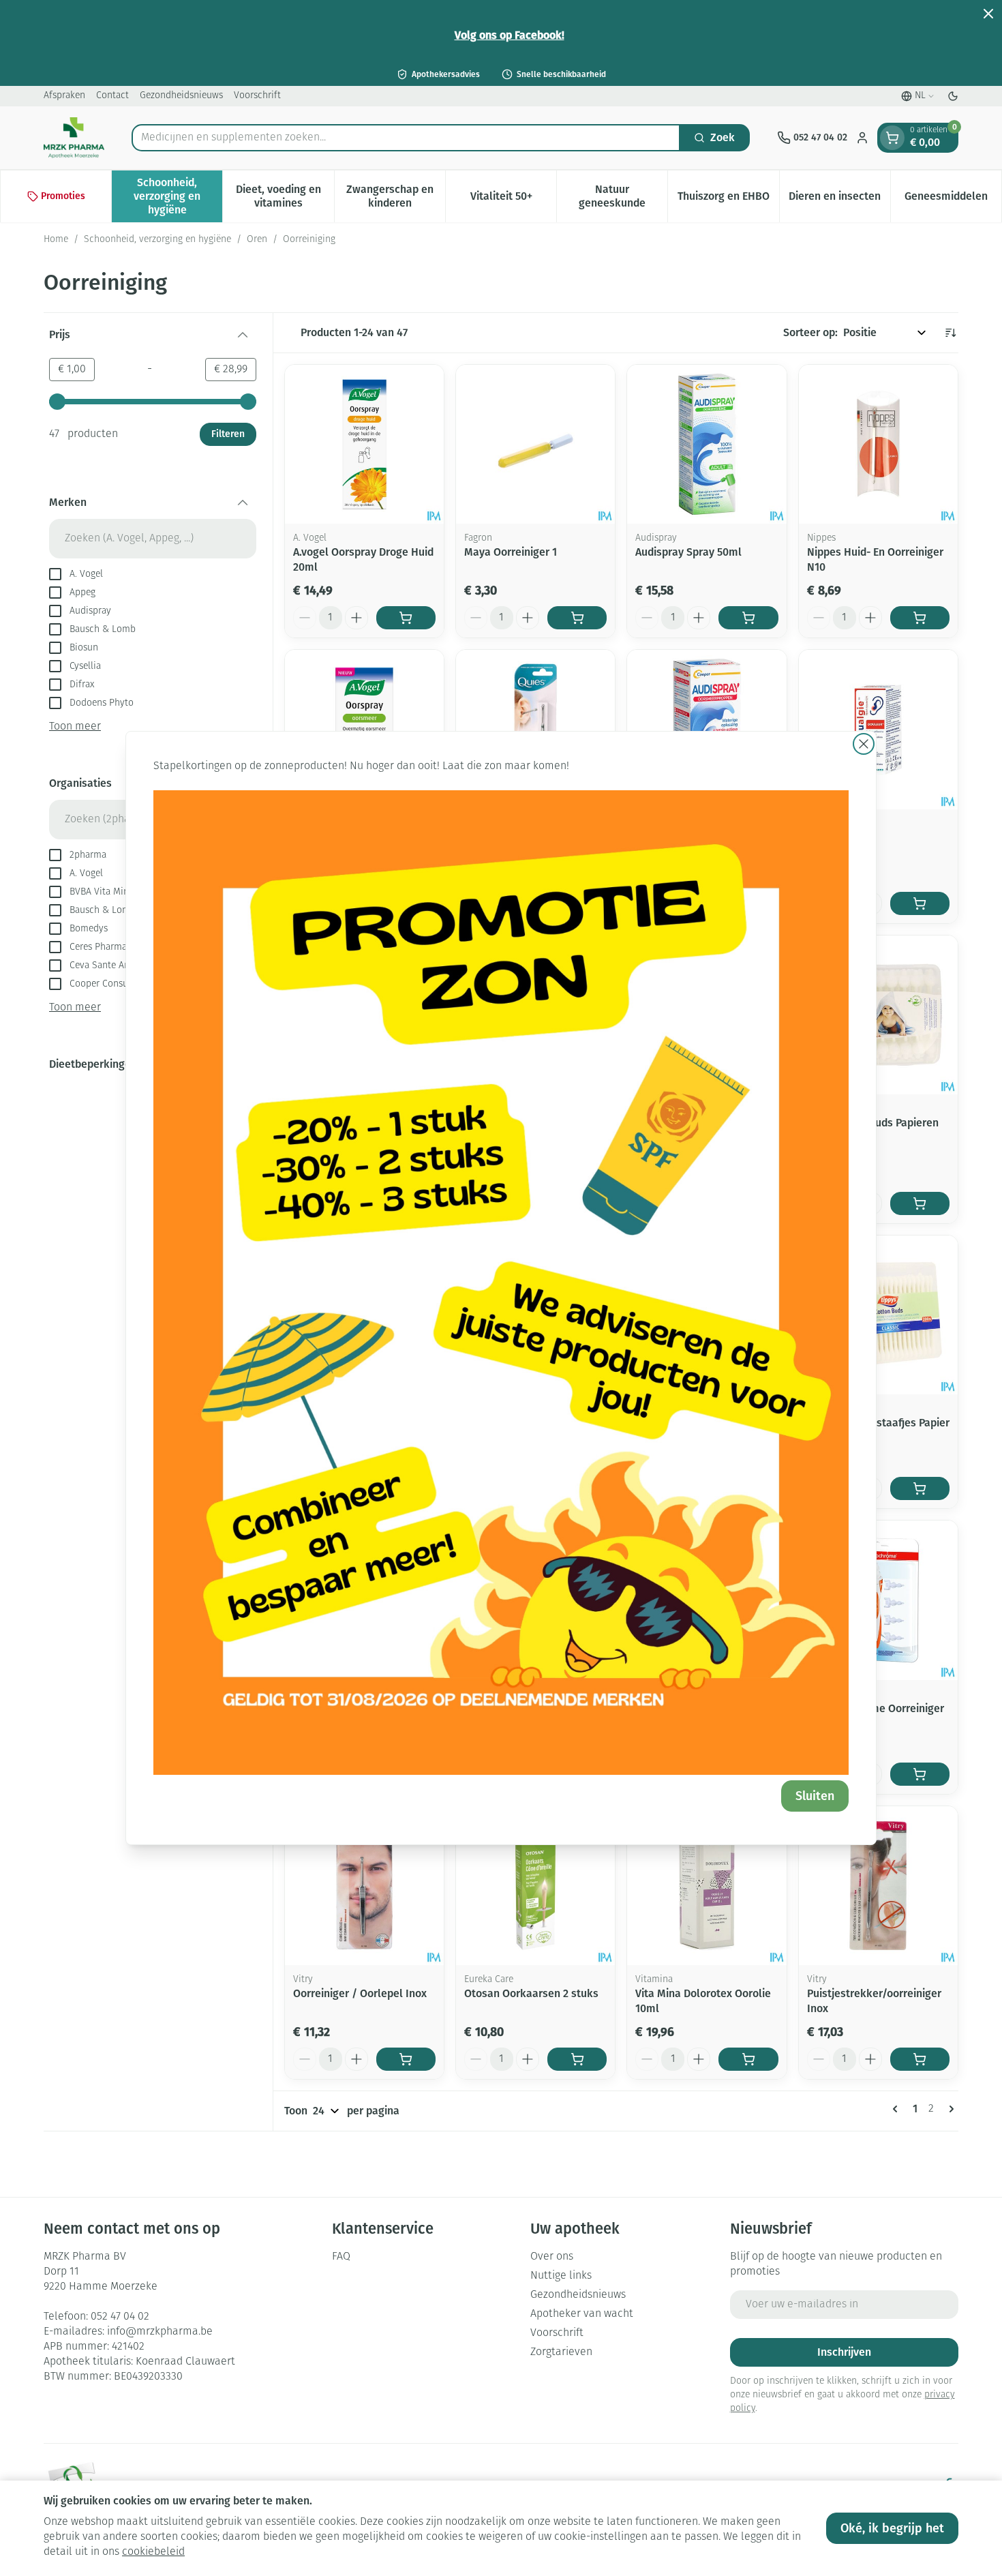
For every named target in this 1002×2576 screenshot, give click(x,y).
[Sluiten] (864, 744)
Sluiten (815, 1796)
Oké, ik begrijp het (892, 2528)
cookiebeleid (153, 2552)
